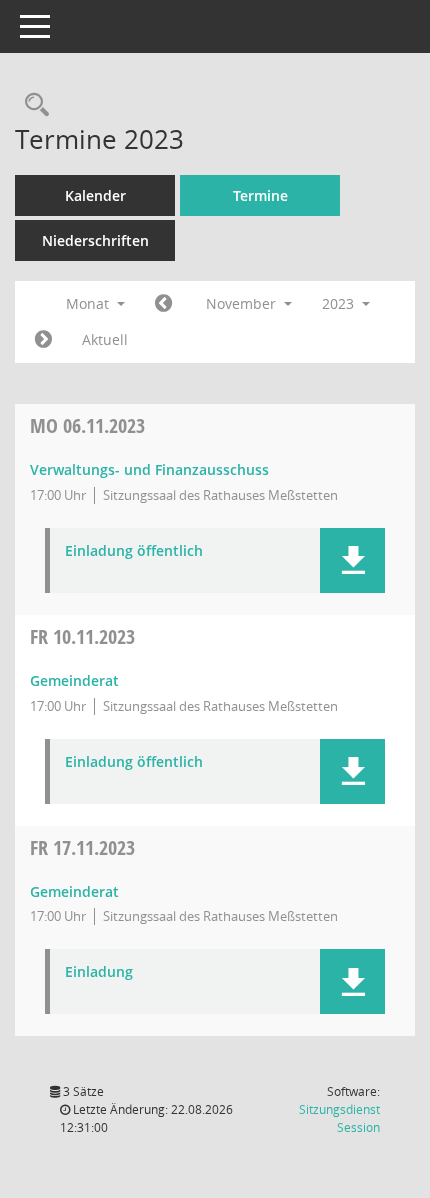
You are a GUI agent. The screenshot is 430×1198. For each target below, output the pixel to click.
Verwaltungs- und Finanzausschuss (149, 469)
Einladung (99, 972)
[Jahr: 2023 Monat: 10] (163, 304)
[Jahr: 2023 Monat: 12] (43, 340)
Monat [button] (89, 303)
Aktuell (105, 339)
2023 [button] (340, 303)
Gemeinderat (74, 680)
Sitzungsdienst (339, 1118)
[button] (352, 560)
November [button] (243, 303)
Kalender (95, 195)
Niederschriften (95, 240)
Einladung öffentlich (134, 551)
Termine (260, 195)
